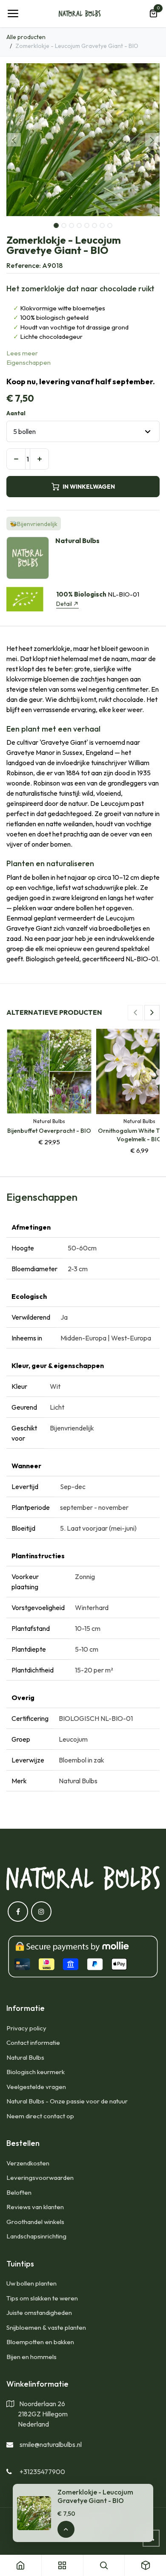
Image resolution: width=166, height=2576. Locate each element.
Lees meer (22, 353)
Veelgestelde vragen (36, 2087)
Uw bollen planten (31, 2283)
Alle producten (26, 37)
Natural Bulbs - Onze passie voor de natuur (67, 2101)
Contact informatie (33, 2043)
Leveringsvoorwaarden (40, 2178)
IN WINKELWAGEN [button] (89, 487)
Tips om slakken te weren (42, 2298)
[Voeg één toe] (39, 459)
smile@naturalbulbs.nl (51, 2444)
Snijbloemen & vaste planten (46, 2327)
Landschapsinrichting (36, 2236)
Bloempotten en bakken (40, 2342)
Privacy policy (26, 2028)
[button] (14, 140)
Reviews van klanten (35, 2207)
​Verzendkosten (28, 2163)
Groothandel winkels (35, 2222)
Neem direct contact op (40, 2116)
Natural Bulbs (25, 2057)
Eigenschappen (29, 362)
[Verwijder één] (16, 459)
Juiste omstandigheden (39, 2313)
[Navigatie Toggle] (13, 14)
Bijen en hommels (31, 2357)
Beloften (19, 2192)
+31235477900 (42, 2472)
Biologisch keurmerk (36, 2072)
